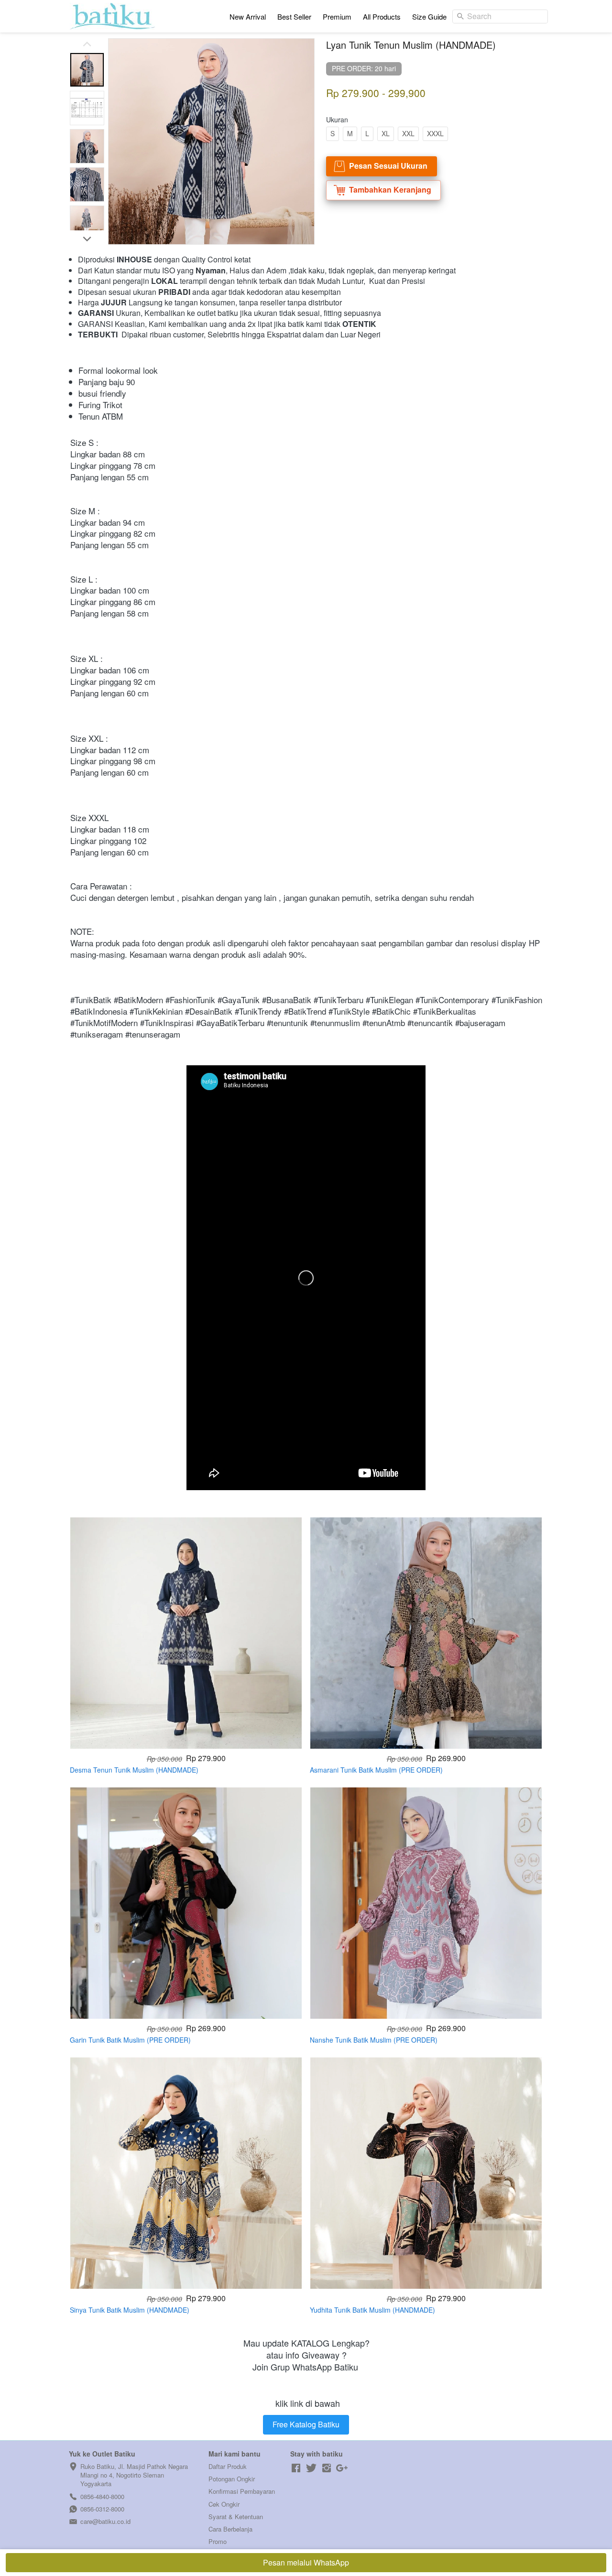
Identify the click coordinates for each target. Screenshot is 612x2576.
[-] (296, 2468)
